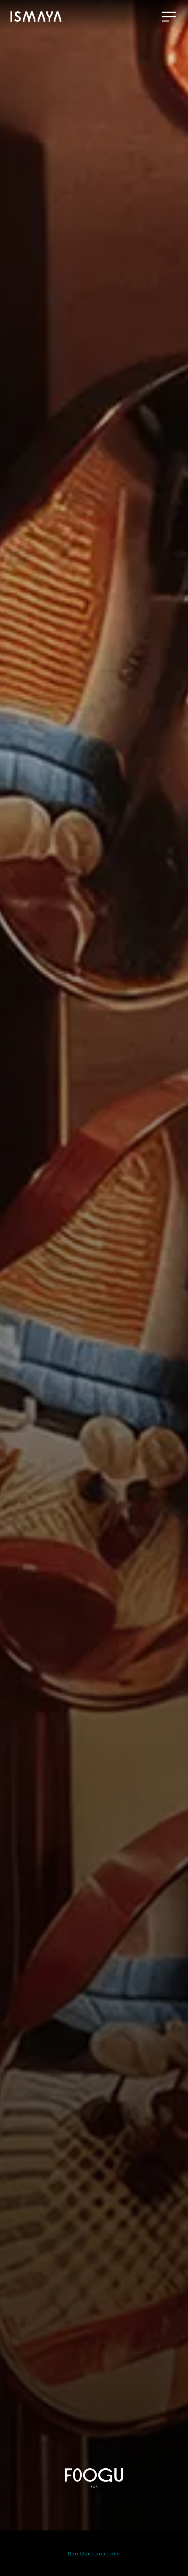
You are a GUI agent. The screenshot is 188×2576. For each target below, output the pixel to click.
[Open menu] (169, 17)
